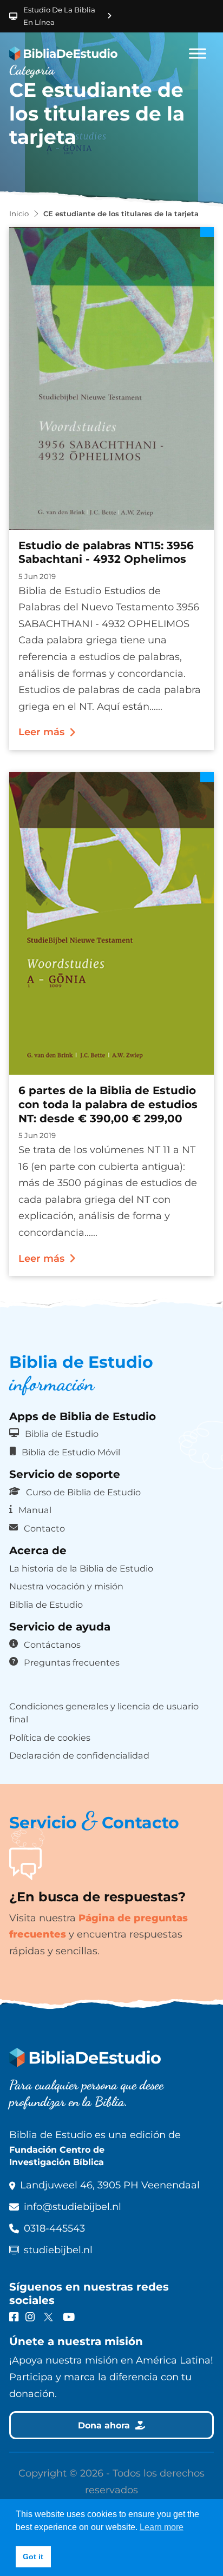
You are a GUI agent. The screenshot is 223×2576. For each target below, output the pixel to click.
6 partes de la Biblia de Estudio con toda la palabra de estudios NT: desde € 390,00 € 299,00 (108, 1104)
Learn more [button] (162, 2527)
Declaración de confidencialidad (79, 1755)
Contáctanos (52, 1645)
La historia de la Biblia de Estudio (81, 1568)
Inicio (19, 214)
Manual (35, 1510)
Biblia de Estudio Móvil (71, 1452)
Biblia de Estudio (62, 1434)
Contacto (44, 1528)
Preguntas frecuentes (72, 1662)
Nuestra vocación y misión (66, 1586)
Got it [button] (33, 2557)
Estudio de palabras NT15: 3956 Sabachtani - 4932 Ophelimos (106, 553)
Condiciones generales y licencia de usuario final (104, 1713)
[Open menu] (198, 54)
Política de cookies (50, 1738)
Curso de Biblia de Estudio (83, 1492)
